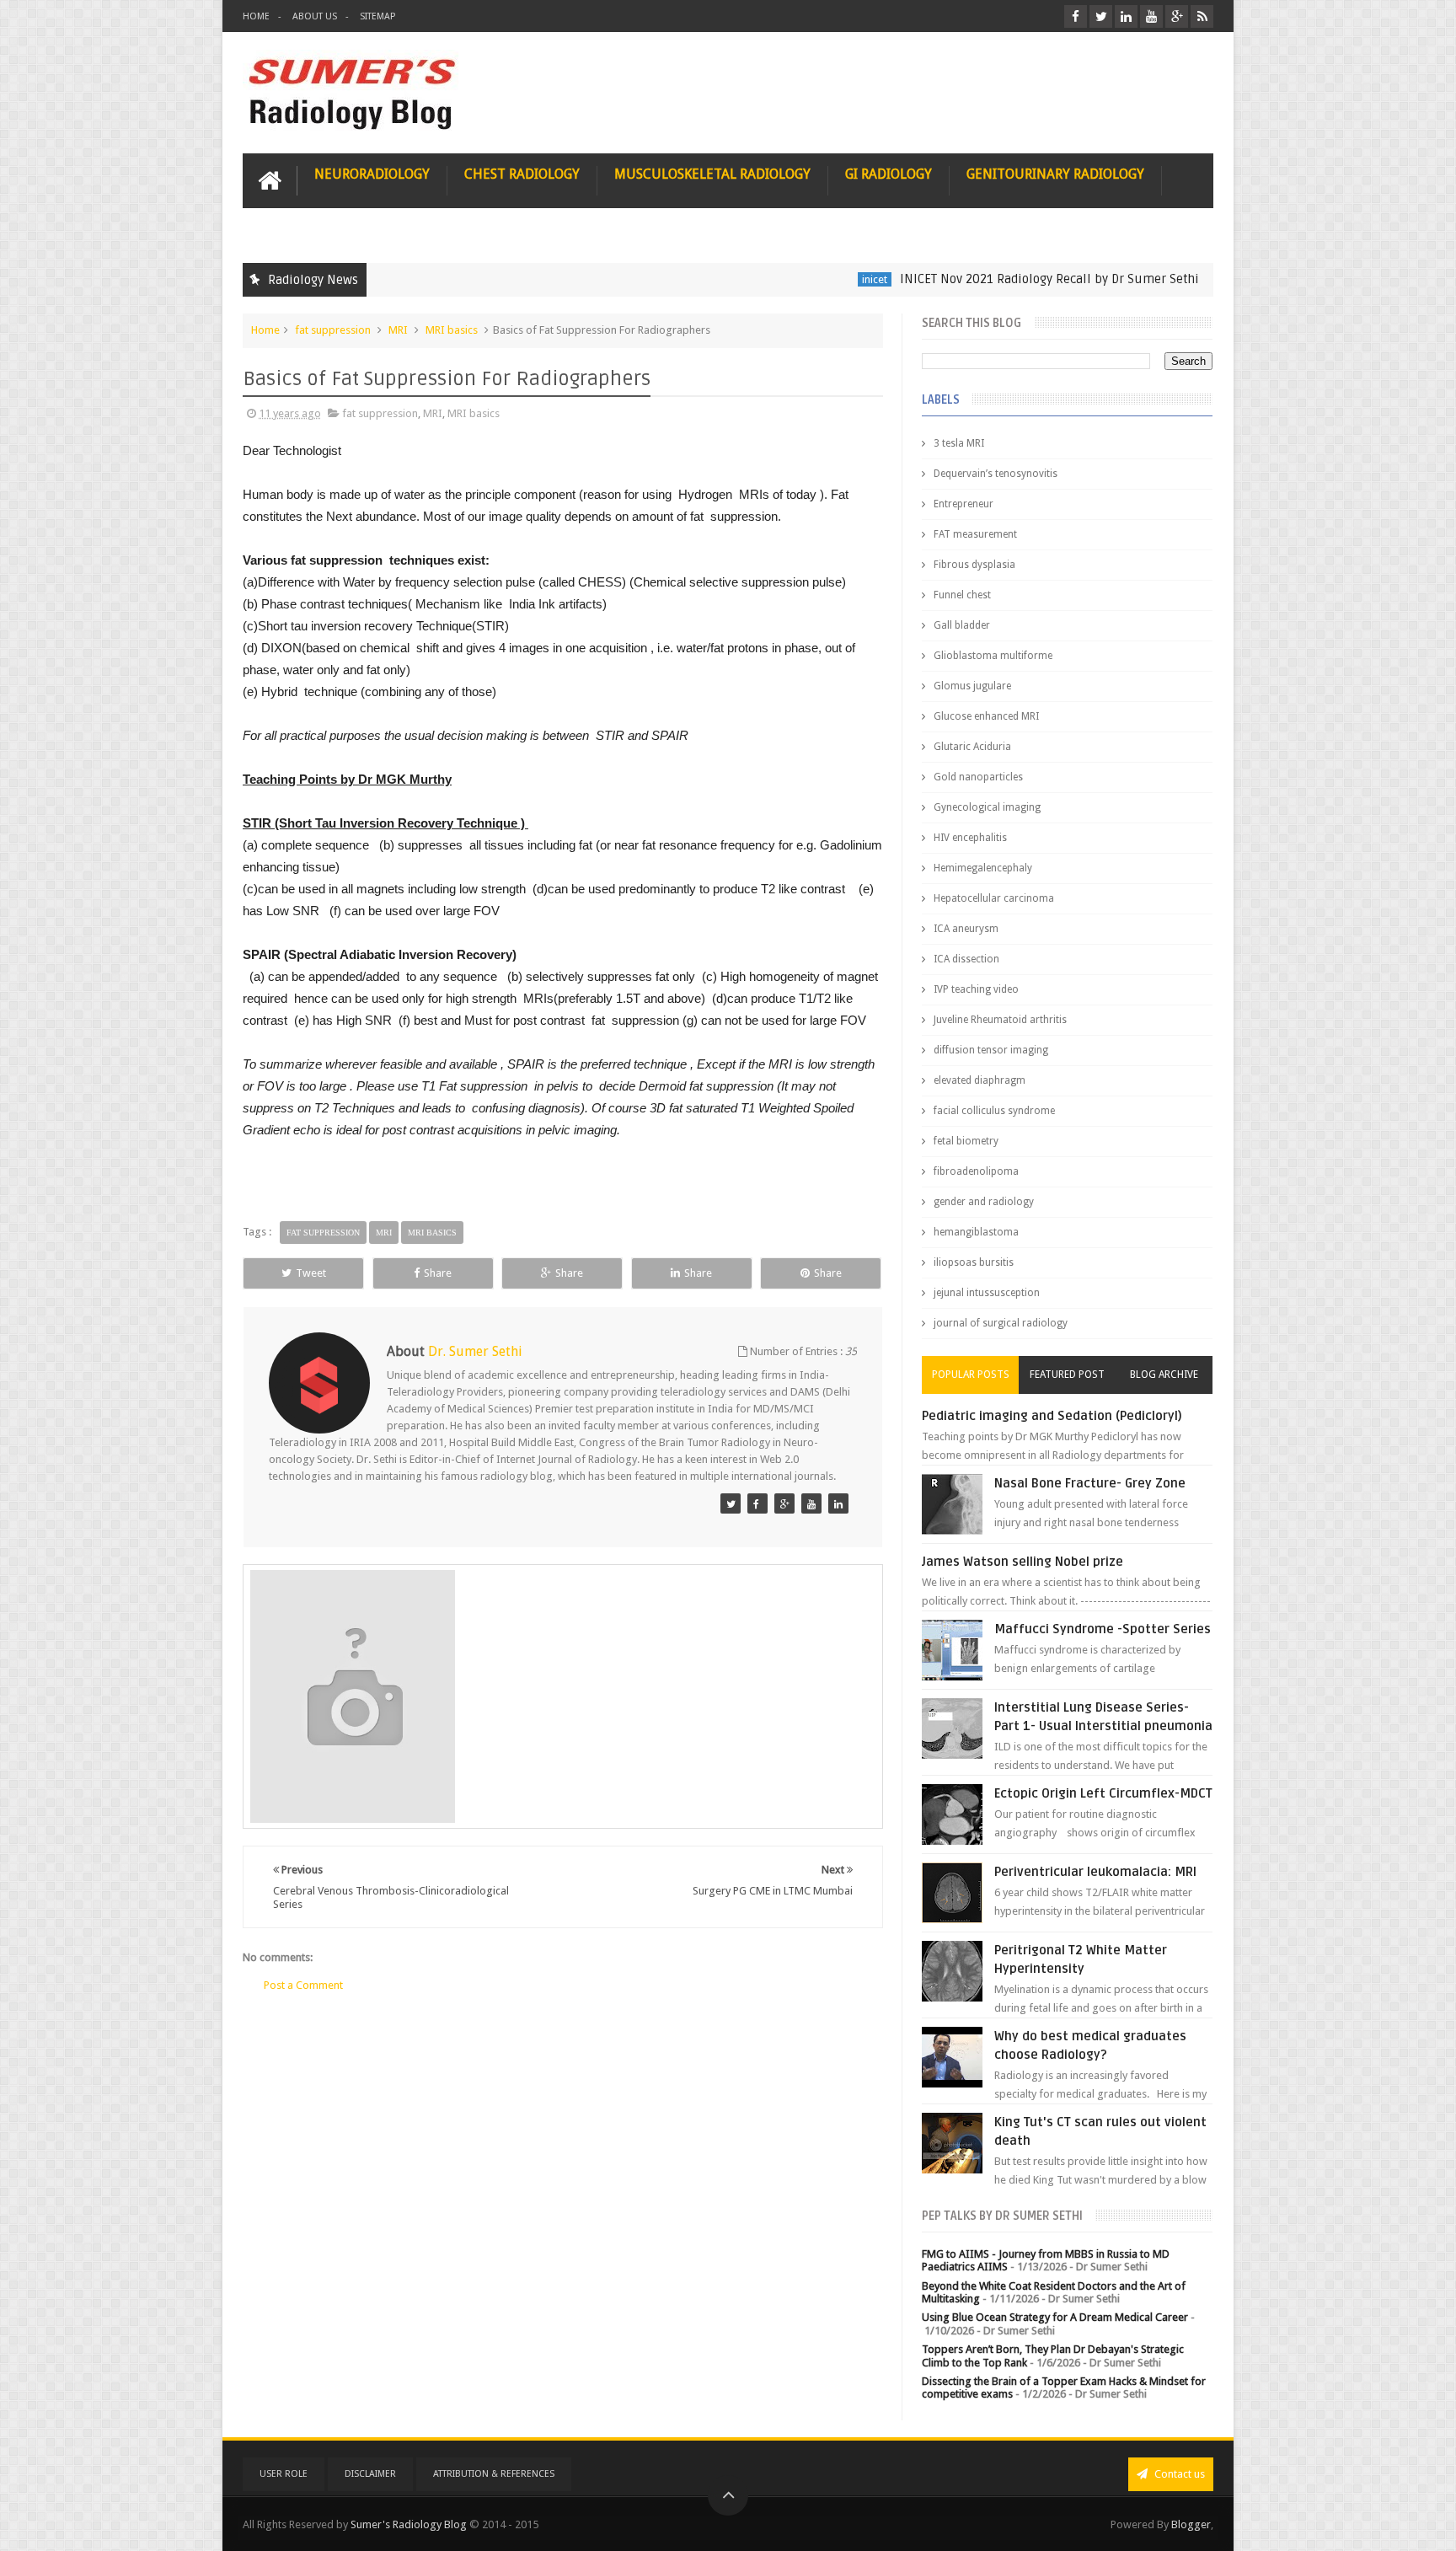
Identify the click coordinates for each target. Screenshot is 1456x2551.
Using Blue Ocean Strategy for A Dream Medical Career (1055, 2317)
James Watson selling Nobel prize (1022, 1562)
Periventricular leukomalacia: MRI (1095, 1872)
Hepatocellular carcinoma (994, 898)
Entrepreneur (964, 504)
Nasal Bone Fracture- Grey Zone (1090, 1483)
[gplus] (1177, 16)
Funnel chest (962, 595)
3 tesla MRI (959, 443)
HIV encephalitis (970, 838)
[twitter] (1101, 16)
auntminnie (1185, 279)
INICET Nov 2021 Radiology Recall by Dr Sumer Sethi (980, 279)
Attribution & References (494, 2474)
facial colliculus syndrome (994, 1111)
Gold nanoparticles (978, 777)
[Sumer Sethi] (731, 1503)
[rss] (1202, 16)
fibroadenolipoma (976, 1171)
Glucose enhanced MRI (986, 716)
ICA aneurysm (966, 929)
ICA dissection (966, 959)
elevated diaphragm (980, 1080)
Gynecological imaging (987, 807)
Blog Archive (1164, 1375)
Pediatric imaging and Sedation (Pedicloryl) (1052, 1416)
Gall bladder (962, 625)
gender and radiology (984, 1202)
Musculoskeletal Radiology (712, 174)
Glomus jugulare (972, 686)
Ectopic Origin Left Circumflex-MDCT (1103, 1793)
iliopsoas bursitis (974, 1262)
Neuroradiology (372, 174)
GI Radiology (889, 174)
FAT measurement (975, 534)
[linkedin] (1126, 16)
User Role (284, 2474)
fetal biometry (966, 1141)
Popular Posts (971, 1375)
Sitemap (377, 16)
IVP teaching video (976, 989)
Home (256, 16)
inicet (805, 279)
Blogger (1191, 2524)
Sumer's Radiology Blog (409, 2524)
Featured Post (1067, 1375)
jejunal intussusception (987, 1293)
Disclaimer (370, 2474)
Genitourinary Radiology (1055, 174)
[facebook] (1076, 16)
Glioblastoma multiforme (993, 656)
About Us (315, 16)
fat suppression (333, 330)
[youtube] (1151, 16)
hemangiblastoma (976, 1232)
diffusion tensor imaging (991, 1050)
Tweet (311, 1273)
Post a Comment (303, 1985)
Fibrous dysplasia (974, 565)
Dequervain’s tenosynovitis (996, 474)
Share (438, 1273)
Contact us (1178, 2474)
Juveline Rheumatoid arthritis (1000, 1020)
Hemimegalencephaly (983, 868)
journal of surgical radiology (1001, 1323)
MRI (398, 330)
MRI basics (452, 330)
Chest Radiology (522, 174)
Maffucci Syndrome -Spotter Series (1103, 1629)
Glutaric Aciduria (972, 747)
